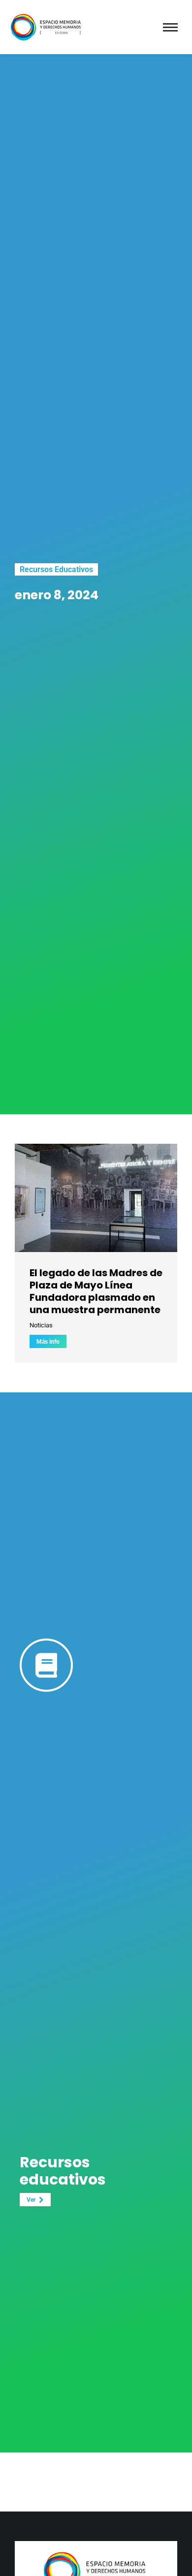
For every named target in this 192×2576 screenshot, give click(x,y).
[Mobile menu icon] (170, 27)
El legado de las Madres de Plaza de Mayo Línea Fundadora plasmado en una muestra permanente (96, 1291)
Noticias (41, 1325)
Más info (48, 1342)
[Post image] (96, 1198)
